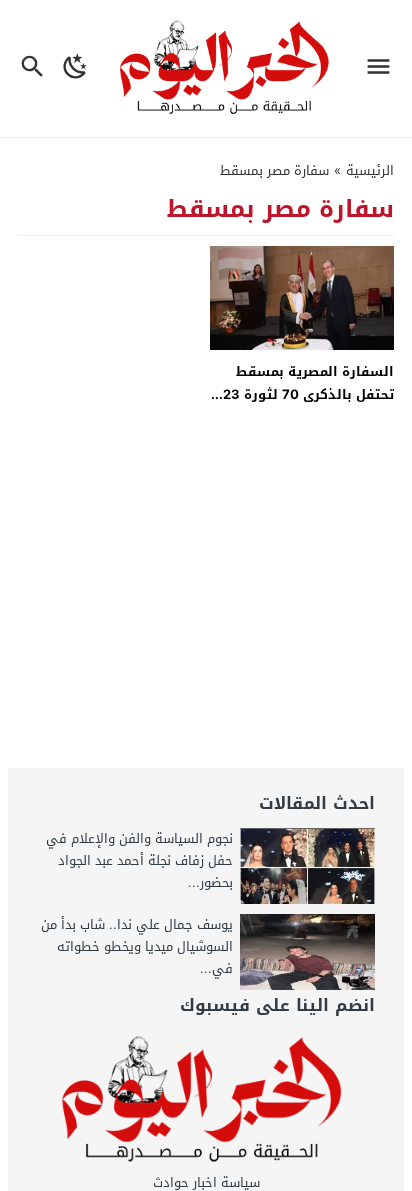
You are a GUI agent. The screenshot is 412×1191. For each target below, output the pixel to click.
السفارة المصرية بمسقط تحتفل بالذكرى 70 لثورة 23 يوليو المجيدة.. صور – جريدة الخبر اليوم (306, 406)
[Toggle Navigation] (383, 68)
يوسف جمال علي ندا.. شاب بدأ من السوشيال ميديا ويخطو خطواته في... (137, 946)
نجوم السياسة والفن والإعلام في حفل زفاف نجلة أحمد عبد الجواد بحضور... (139, 860)
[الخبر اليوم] (206, 1100)
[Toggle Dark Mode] (76, 68)
